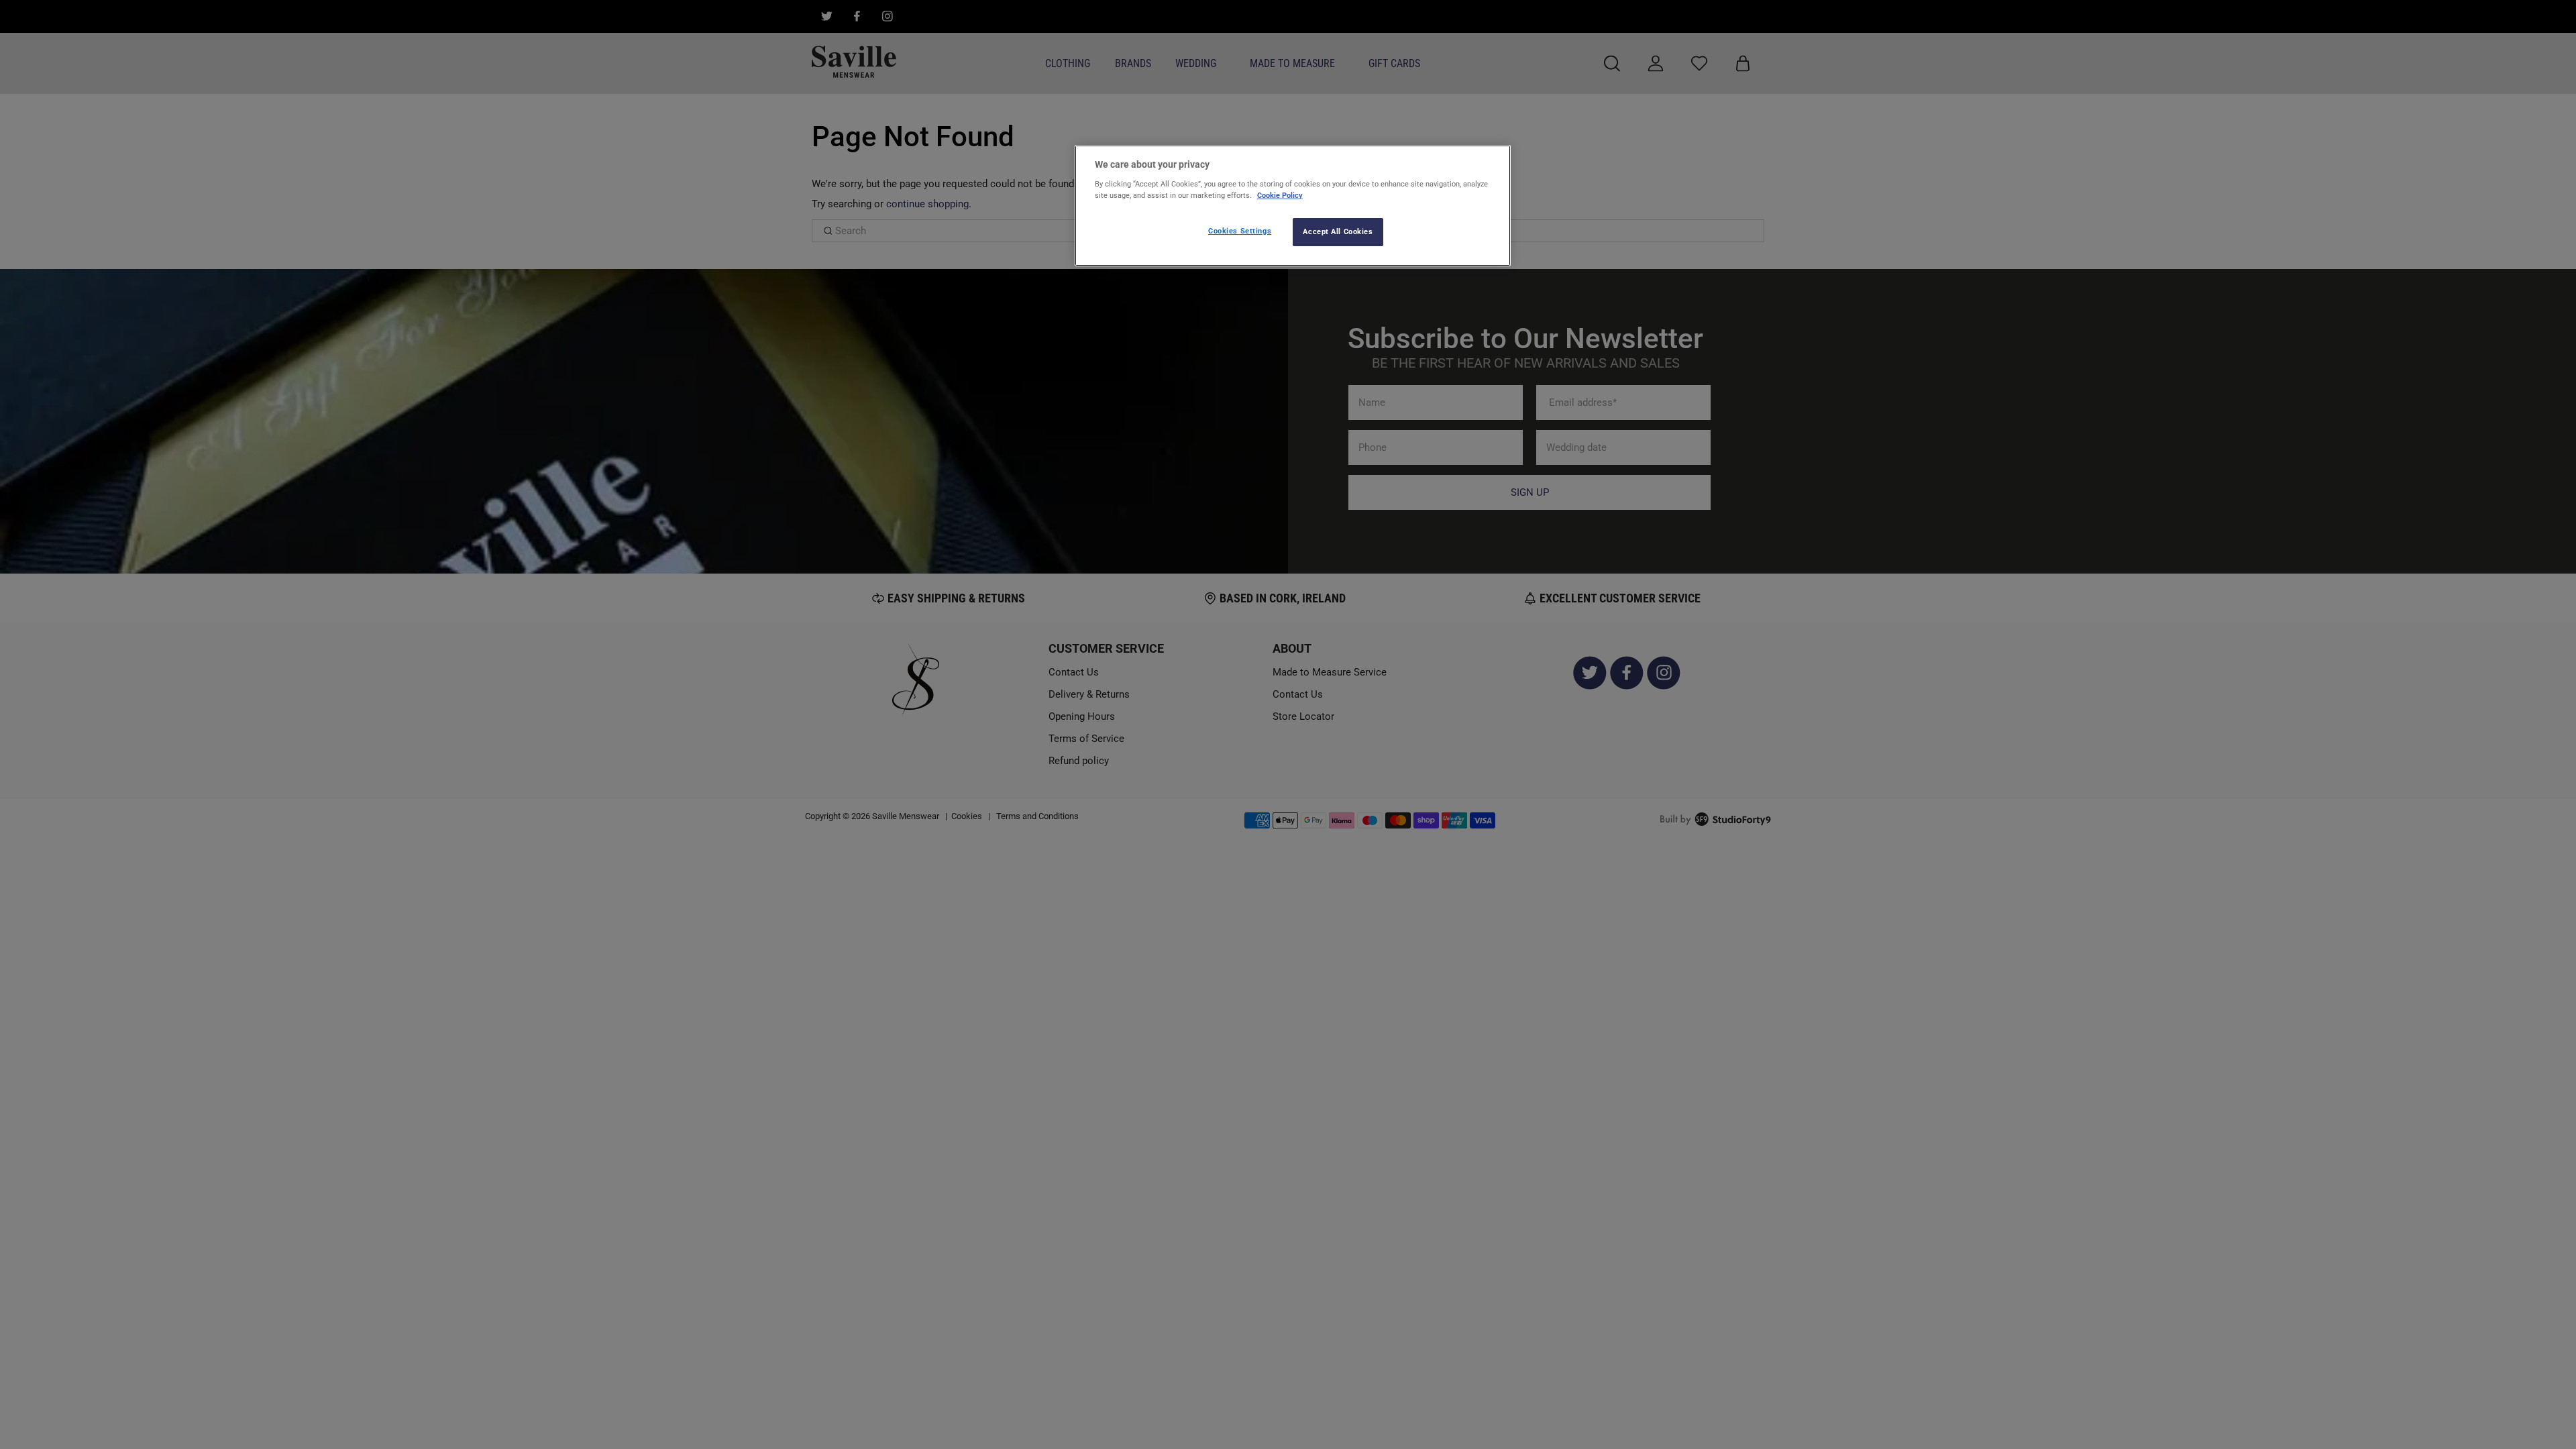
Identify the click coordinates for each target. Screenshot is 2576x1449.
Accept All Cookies (1338, 231)
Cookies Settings (1240, 231)
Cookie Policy (1280, 195)
